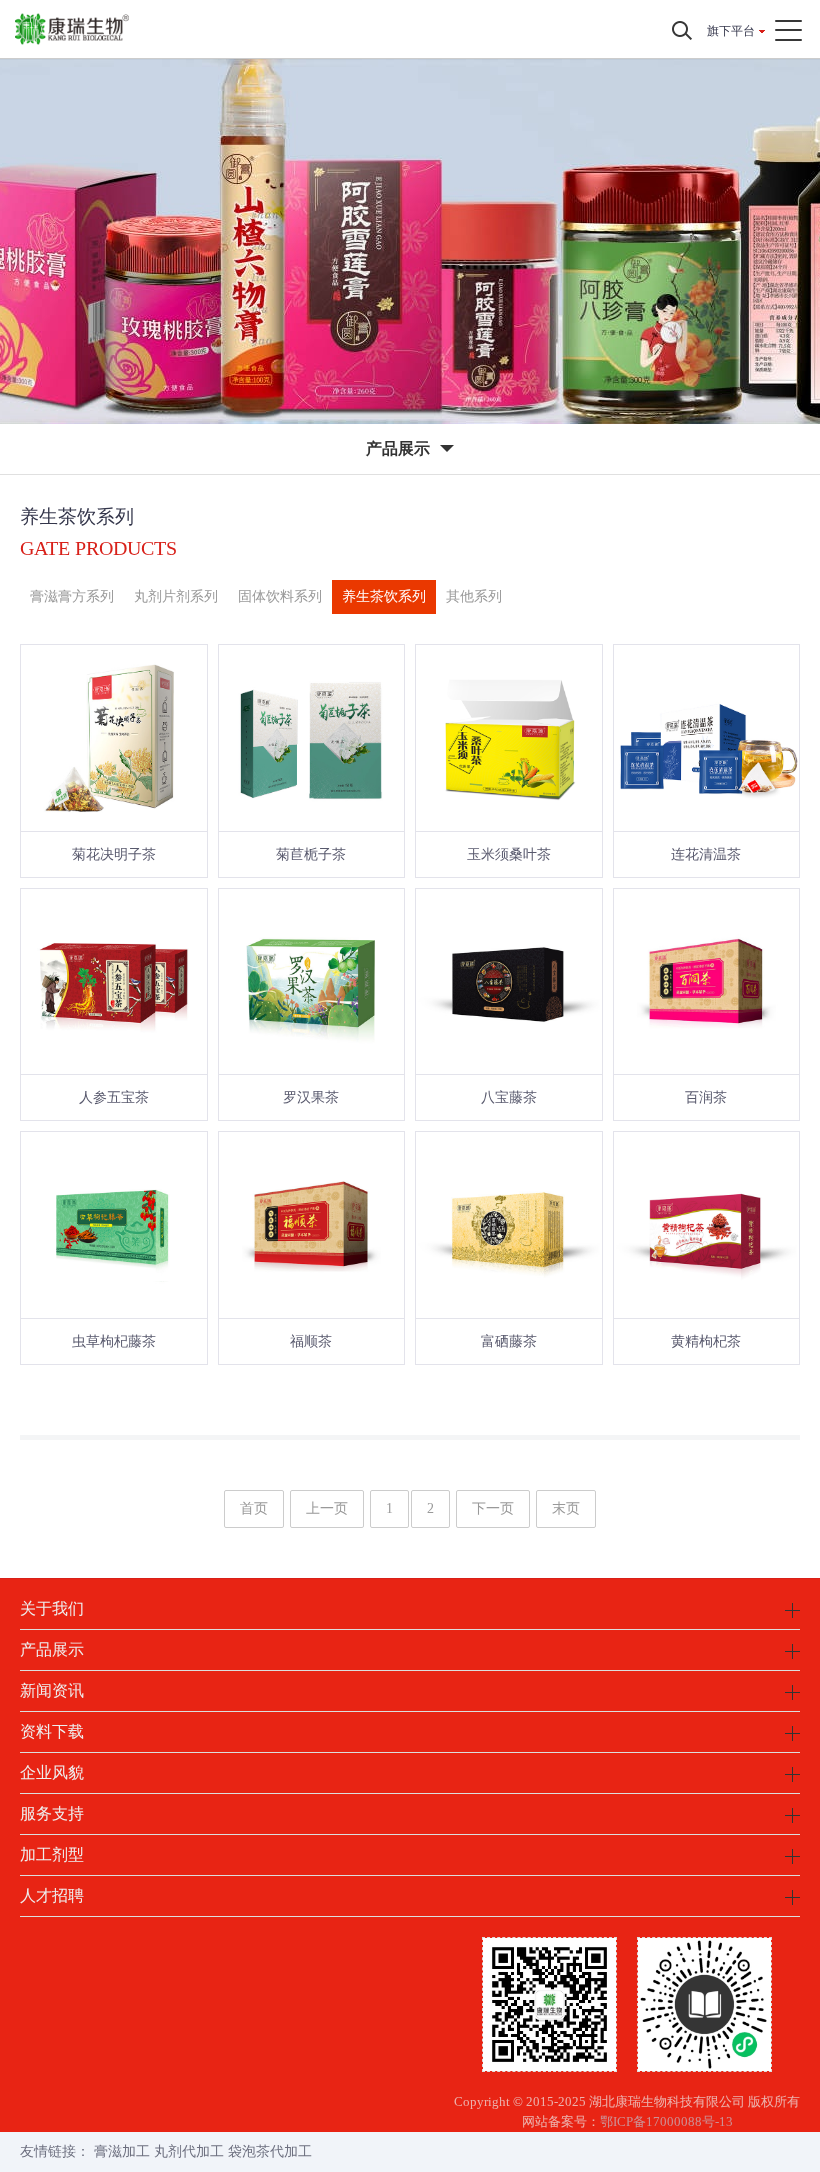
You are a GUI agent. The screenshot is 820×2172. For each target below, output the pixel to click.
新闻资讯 (52, 1690)
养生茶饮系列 (384, 596)
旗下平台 (731, 31)
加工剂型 (52, 1854)
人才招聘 (52, 1895)
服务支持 (52, 1813)
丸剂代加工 (189, 2151)
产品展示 (52, 1649)
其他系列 (474, 596)
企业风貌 (52, 1772)
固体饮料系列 (280, 596)
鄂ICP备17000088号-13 (666, 2121)
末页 (566, 1508)
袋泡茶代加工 (270, 2151)
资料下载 (52, 1731)
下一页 (493, 1508)
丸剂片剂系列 (176, 596)
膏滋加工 (122, 2151)
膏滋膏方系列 (72, 596)
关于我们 (52, 1608)
